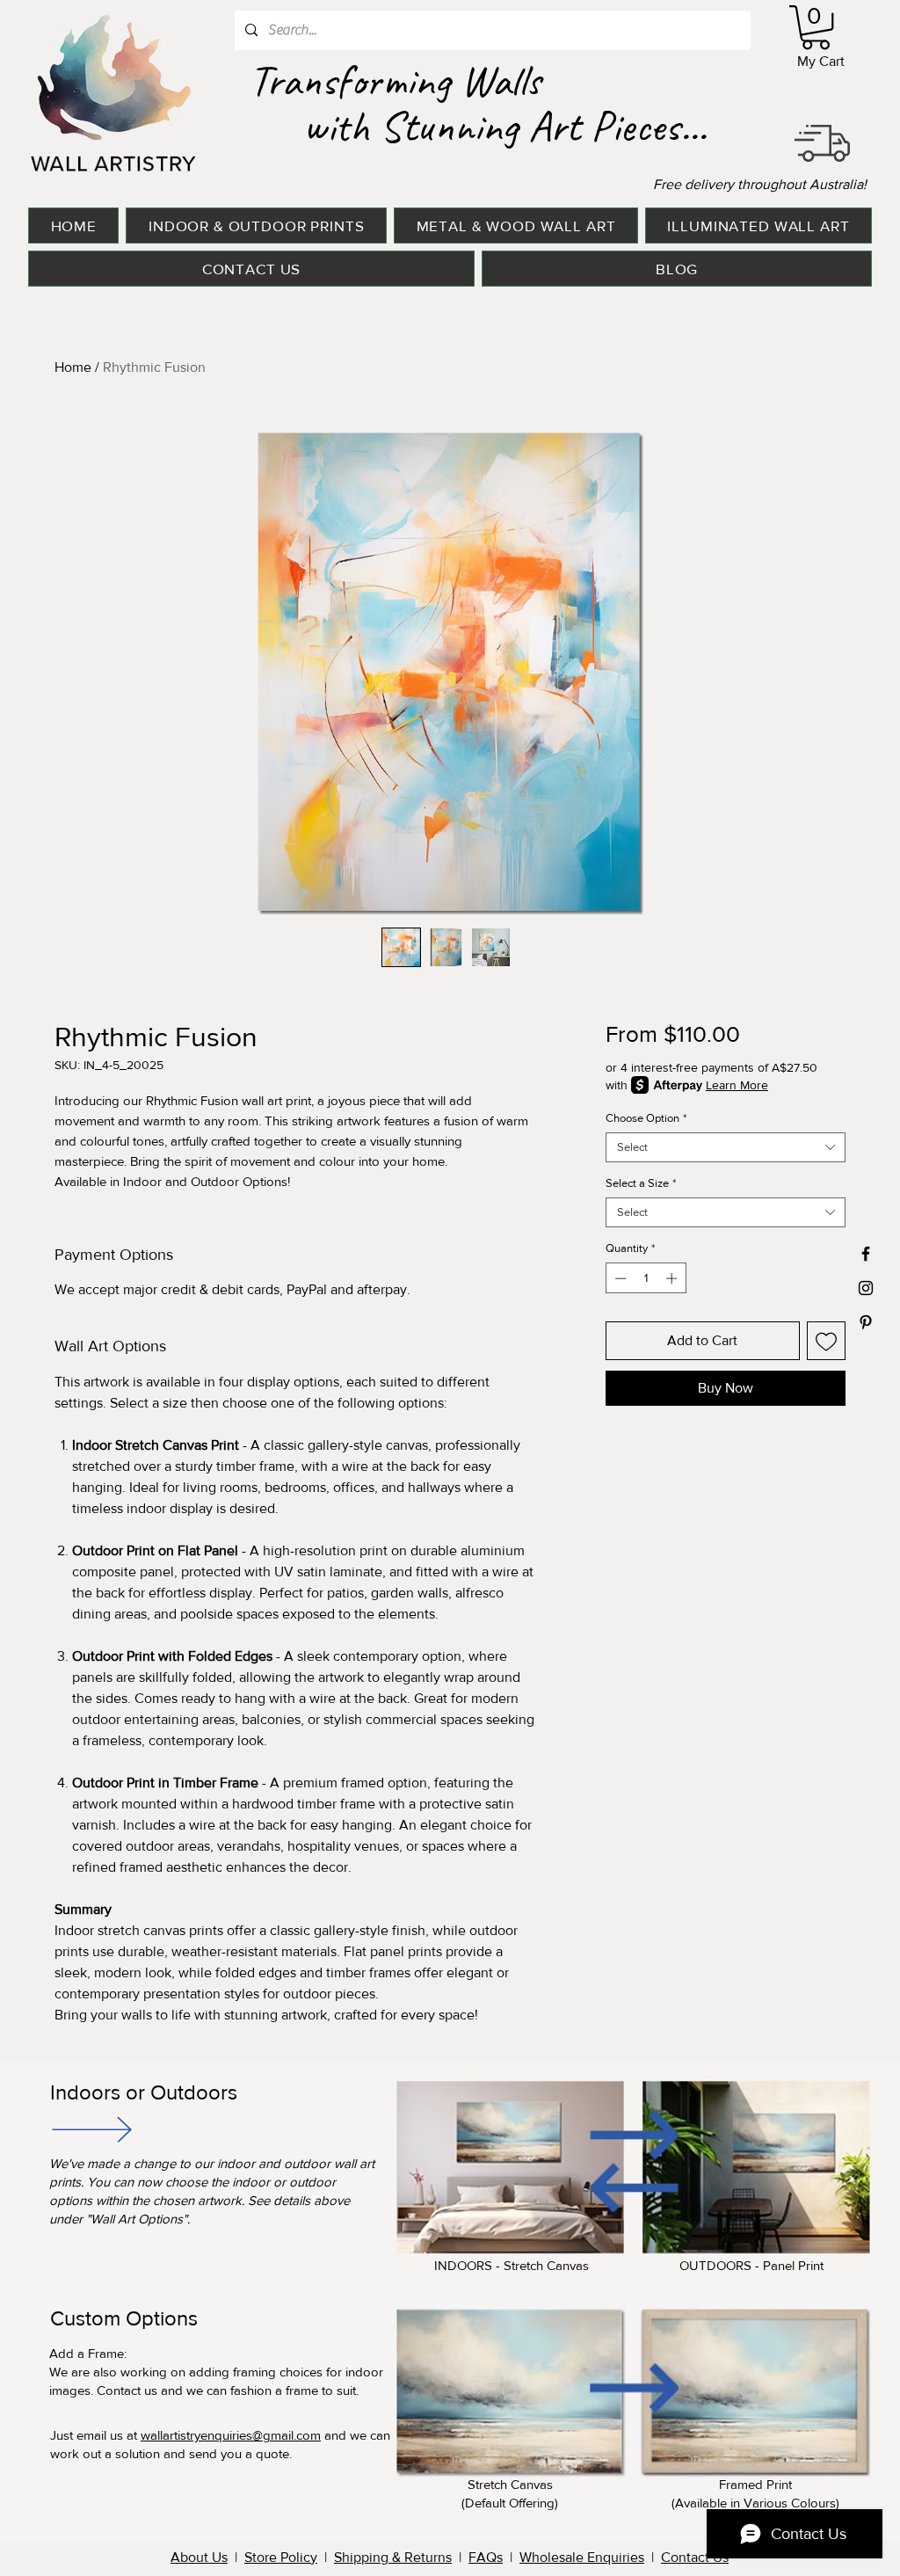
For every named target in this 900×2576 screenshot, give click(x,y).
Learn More (737, 1085)
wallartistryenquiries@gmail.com (231, 2435)
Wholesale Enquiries (582, 2557)
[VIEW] (91, 2129)
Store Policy (281, 2557)
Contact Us (695, 2557)
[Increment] (673, 1278)
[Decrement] (619, 1278)
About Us (199, 2557)
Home (73, 367)
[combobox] (726, 1147)
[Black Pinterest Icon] (866, 1322)
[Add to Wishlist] (826, 1341)
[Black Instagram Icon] (866, 1288)
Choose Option (646, 1118)
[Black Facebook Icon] (866, 1254)
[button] (816, 27)
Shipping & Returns (393, 2557)
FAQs (486, 2557)
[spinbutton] (646, 1278)
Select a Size (641, 1183)
